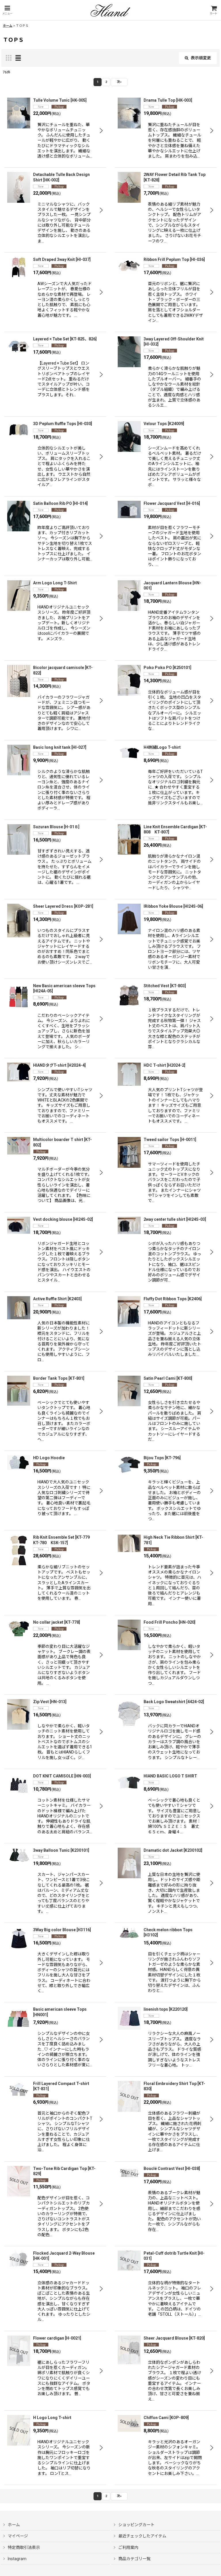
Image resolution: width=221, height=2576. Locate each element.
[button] (7, 10)
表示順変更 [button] (201, 58)
